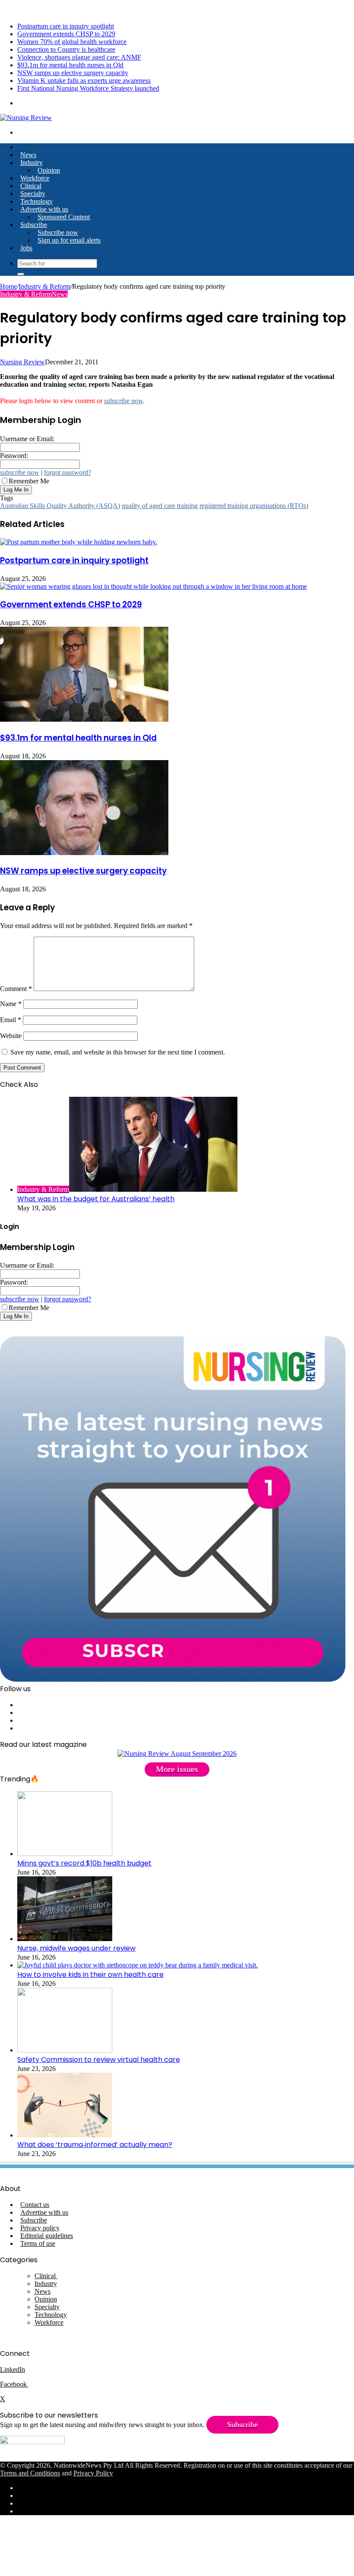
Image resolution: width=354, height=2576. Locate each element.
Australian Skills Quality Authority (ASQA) (60, 506)
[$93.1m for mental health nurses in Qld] (84, 719)
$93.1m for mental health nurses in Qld (70, 65)
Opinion (49, 170)
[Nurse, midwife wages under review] (65, 1939)
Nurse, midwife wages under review (76, 1948)
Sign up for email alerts (69, 240)
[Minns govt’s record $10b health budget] (65, 1854)
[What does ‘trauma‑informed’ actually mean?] (65, 2135)
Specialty (33, 194)
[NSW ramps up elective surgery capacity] (84, 853)
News (28, 155)
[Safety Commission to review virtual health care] (65, 2050)
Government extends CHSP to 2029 (66, 34)
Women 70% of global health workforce (72, 42)
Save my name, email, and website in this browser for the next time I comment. (118, 1052)
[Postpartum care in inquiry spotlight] (79, 542)
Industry (32, 163)
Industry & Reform (44, 286)
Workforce (35, 178)
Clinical (31, 186)
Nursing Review (22, 362)
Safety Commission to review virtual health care (99, 2060)
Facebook (14, 2384)
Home (8, 286)
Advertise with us (44, 209)
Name (11, 1004)
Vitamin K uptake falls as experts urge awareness (84, 80)
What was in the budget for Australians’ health (96, 1199)
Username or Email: (27, 439)
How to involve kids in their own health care (90, 1975)
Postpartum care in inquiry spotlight (66, 26)
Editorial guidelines (47, 2236)
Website (11, 1036)
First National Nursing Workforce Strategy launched (88, 88)
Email (11, 1020)
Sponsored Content (64, 217)
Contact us (35, 2205)
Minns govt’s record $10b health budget (84, 1863)
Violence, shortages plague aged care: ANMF (79, 57)
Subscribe (34, 225)
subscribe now (123, 401)
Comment (16, 989)
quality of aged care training (160, 506)
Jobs (26, 248)
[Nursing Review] (26, 118)
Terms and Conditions (30, 2473)
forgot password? (68, 472)
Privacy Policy (93, 2473)
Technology (36, 201)
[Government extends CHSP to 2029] (153, 586)
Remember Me (29, 481)
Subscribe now (58, 232)
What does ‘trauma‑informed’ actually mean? (95, 2145)
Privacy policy (40, 2228)
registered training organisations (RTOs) (254, 506)
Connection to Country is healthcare (66, 49)
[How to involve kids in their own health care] (137, 1965)
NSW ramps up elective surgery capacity (73, 73)
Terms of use (38, 2243)
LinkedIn (13, 2369)
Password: (14, 456)
